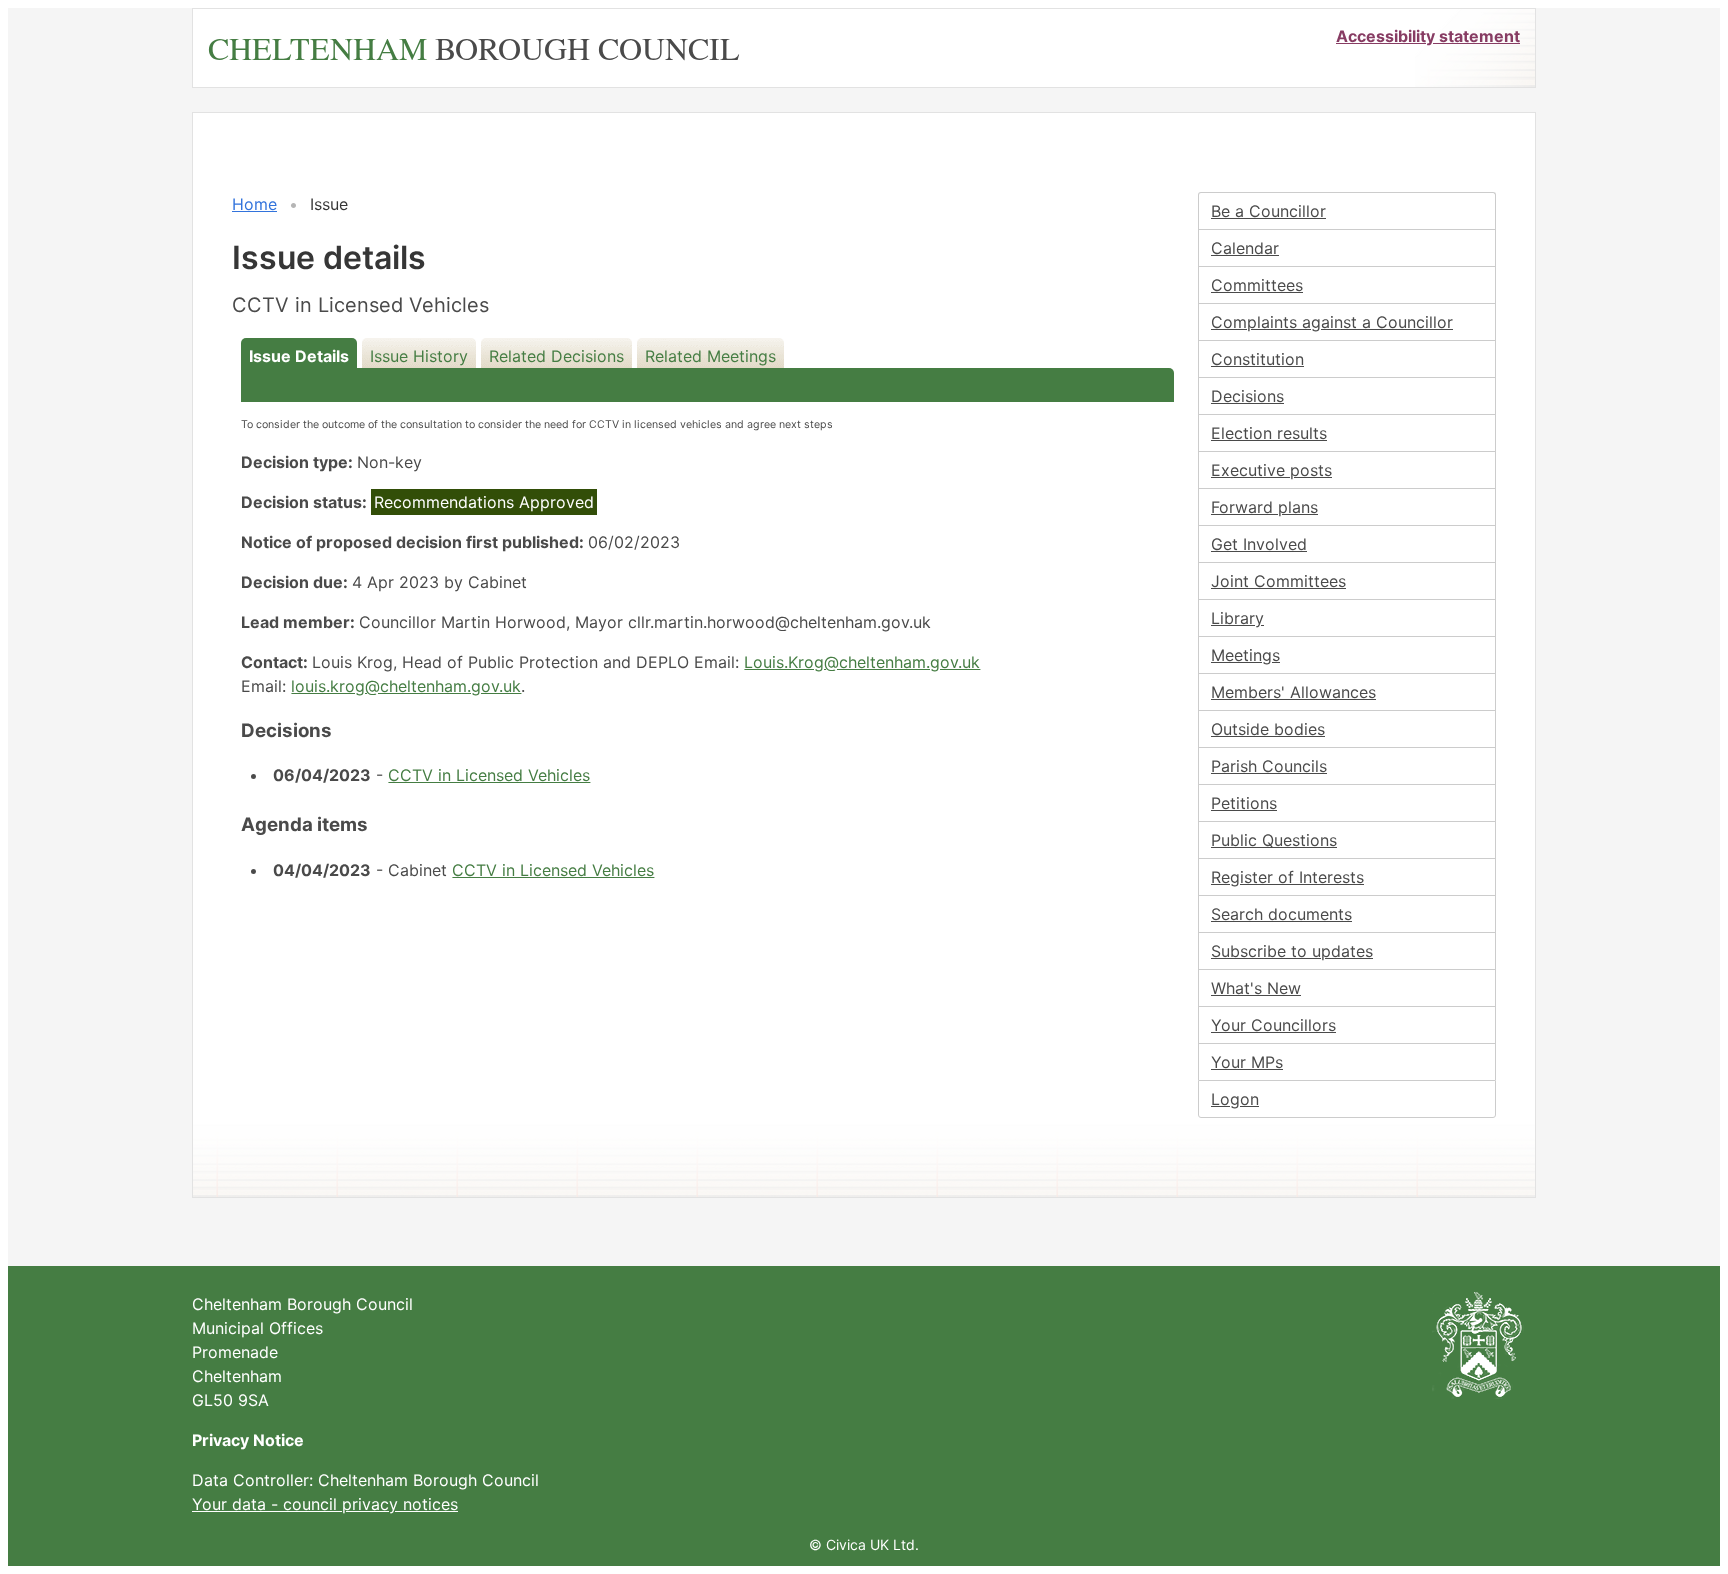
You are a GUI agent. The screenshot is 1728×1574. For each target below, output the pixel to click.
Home (254, 204)
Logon (1235, 1099)
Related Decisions (556, 356)
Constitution (1257, 359)
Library (1237, 618)
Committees (1257, 285)
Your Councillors (1273, 1025)
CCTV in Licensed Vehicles (489, 775)
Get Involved (1259, 544)
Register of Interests (1287, 877)
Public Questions (1274, 840)
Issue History (419, 356)
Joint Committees (1278, 581)
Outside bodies (1268, 729)
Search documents (1281, 914)
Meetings (1245, 655)
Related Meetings (710, 356)
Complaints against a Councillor (1332, 322)
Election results (1269, 433)
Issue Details (299, 356)
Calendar (1245, 248)
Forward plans (1264, 507)
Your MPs (1247, 1062)
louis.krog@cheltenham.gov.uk (406, 686)
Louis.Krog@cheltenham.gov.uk (862, 662)
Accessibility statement (1428, 36)
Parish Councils (1269, 766)
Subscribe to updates (1292, 951)
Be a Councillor (1268, 211)
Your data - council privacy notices (325, 1504)
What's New (1256, 988)
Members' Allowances (1293, 692)
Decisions (1247, 396)
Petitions (1244, 803)
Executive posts (1271, 470)
